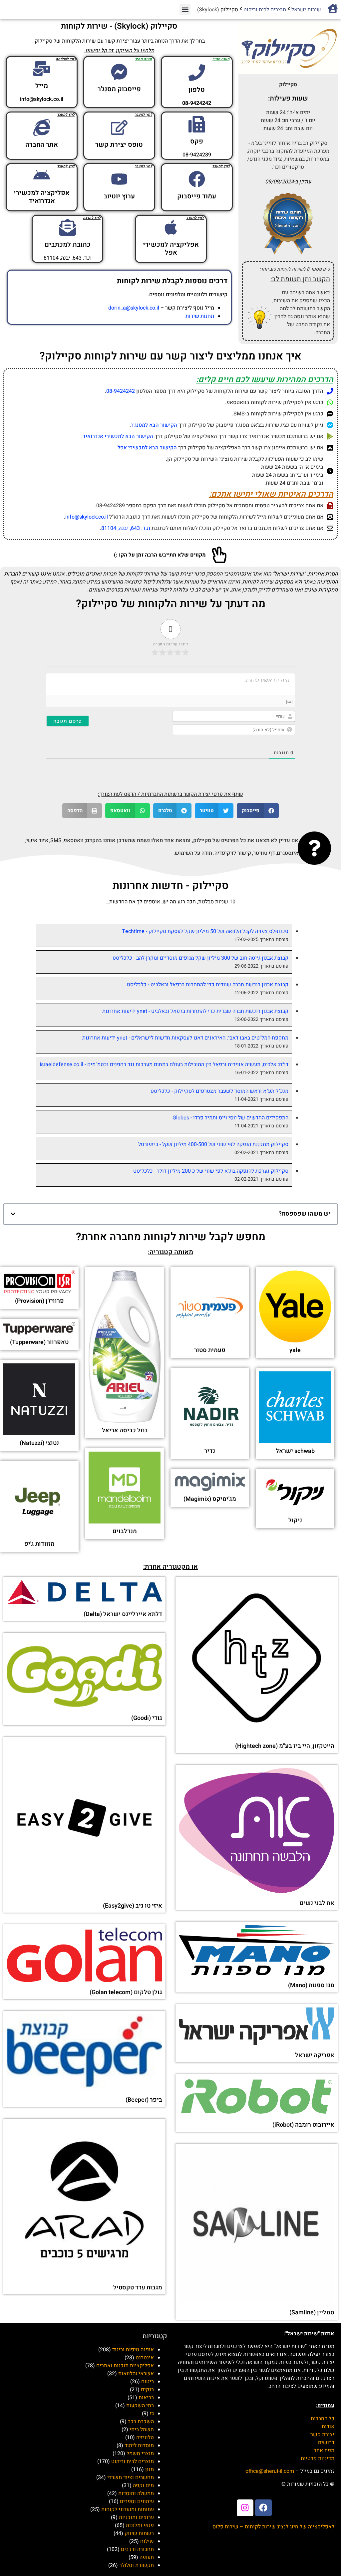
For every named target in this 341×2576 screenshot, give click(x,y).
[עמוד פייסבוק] (197, 179)
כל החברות (323, 2419)
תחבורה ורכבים (137, 2549)
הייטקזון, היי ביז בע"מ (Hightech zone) (285, 1746)
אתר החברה (42, 145)
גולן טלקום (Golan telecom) (126, 1992)
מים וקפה (143, 2485)
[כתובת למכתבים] (68, 227)
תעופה (147, 2557)
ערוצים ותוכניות (136, 2517)
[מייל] (42, 69)
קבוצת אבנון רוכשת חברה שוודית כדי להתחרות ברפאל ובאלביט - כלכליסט (208, 985)
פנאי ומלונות (140, 2525)
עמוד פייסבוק (197, 196)
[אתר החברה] (42, 127)
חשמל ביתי (142, 2430)
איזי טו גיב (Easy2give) (133, 1906)
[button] (185, 9)
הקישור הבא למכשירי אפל (147, 448)
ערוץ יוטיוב (119, 196)
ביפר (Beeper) (144, 2100)
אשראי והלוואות (136, 2374)
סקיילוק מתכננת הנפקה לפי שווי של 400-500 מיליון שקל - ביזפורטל (213, 1144)
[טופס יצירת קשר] (119, 127)
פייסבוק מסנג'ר (119, 89)
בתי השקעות (140, 2406)
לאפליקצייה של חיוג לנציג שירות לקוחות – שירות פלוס (273, 2527)
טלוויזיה (145, 2438)
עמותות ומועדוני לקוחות (128, 2509)
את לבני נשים (317, 1903)
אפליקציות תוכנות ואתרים (125, 2366)
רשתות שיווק (139, 2533)
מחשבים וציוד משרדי (131, 2477)
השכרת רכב (141, 2422)
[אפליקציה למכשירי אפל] (171, 227)
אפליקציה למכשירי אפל (171, 248)
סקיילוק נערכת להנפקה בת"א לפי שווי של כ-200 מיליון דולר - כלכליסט (211, 1171)
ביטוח (148, 2382)
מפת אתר (324, 2451)
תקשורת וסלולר (137, 2565)
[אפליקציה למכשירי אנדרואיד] (42, 176)
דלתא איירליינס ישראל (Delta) (123, 1614)
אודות (328, 2427)
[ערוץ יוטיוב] (119, 179)
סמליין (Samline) (312, 2313)
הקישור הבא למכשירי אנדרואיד (118, 436)
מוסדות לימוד (139, 2446)
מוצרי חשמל (140, 2454)
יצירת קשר (322, 2435)
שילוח (147, 2541)
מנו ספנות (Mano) (311, 1985)
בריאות (146, 2398)
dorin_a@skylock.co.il (134, 308)
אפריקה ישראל (315, 2055)
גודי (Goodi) (147, 1718)
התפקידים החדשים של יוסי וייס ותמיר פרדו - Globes (230, 1118)
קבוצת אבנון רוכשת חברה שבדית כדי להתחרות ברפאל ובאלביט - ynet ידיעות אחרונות (195, 1011)
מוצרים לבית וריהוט (265, 10)
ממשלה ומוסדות (136, 2493)
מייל (42, 86)
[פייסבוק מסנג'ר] (119, 72)
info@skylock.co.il (87, 517)
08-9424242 (121, 391)
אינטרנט (145, 2358)
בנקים (147, 2390)
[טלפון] (197, 73)
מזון (150, 2469)
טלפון (197, 90)
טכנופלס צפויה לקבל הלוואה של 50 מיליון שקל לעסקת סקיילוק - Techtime (205, 931)
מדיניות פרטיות (318, 2459)
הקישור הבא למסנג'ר (154, 425)
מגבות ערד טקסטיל (138, 2288)
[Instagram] (245, 2508)
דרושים (326, 2443)
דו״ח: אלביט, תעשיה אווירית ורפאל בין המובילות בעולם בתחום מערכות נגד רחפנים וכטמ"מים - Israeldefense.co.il (164, 1064)
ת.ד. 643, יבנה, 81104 (126, 528)
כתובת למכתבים (68, 244)
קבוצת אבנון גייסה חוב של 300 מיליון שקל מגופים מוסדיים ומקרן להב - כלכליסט (200, 958)
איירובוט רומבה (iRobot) (303, 2125)
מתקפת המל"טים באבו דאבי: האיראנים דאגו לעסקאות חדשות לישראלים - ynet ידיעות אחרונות (185, 1038)
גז (152, 2414)
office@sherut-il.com (270, 2471)
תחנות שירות (200, 316)
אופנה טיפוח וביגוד (133, 2350)
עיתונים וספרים (137, 2501)
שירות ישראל (306, 10)
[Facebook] (263, 2508)
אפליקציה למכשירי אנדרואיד (42, 197)
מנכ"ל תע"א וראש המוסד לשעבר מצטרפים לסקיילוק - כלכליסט (219, 1091)
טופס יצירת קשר (119, 145)
